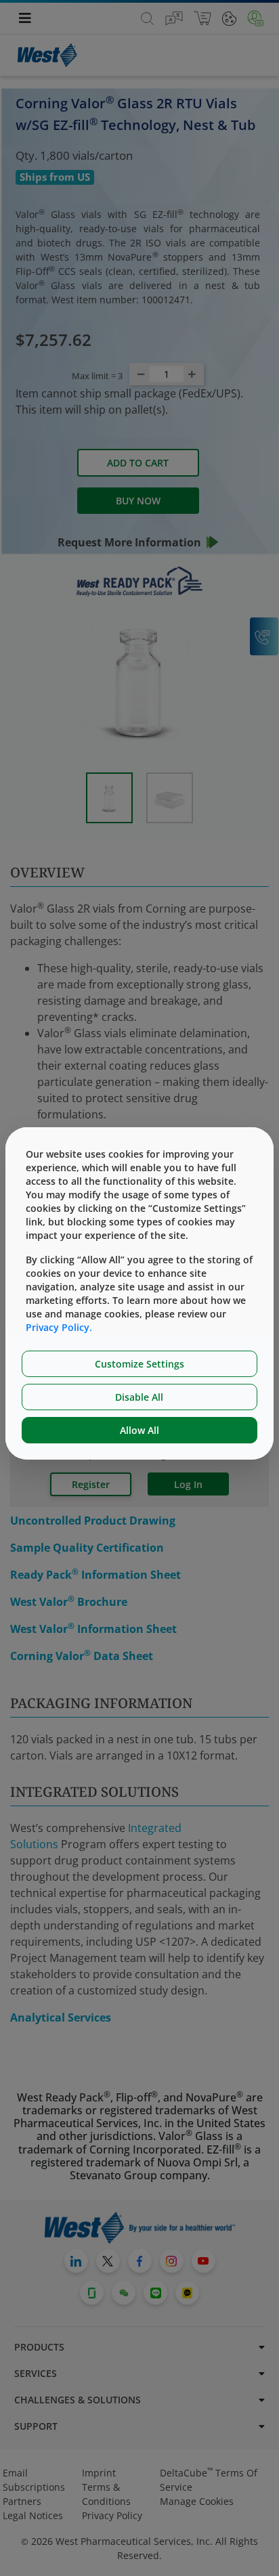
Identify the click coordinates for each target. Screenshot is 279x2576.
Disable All (139, 1397)
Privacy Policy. (59, 1327)
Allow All (139, 1430)
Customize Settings (139, 1364)
